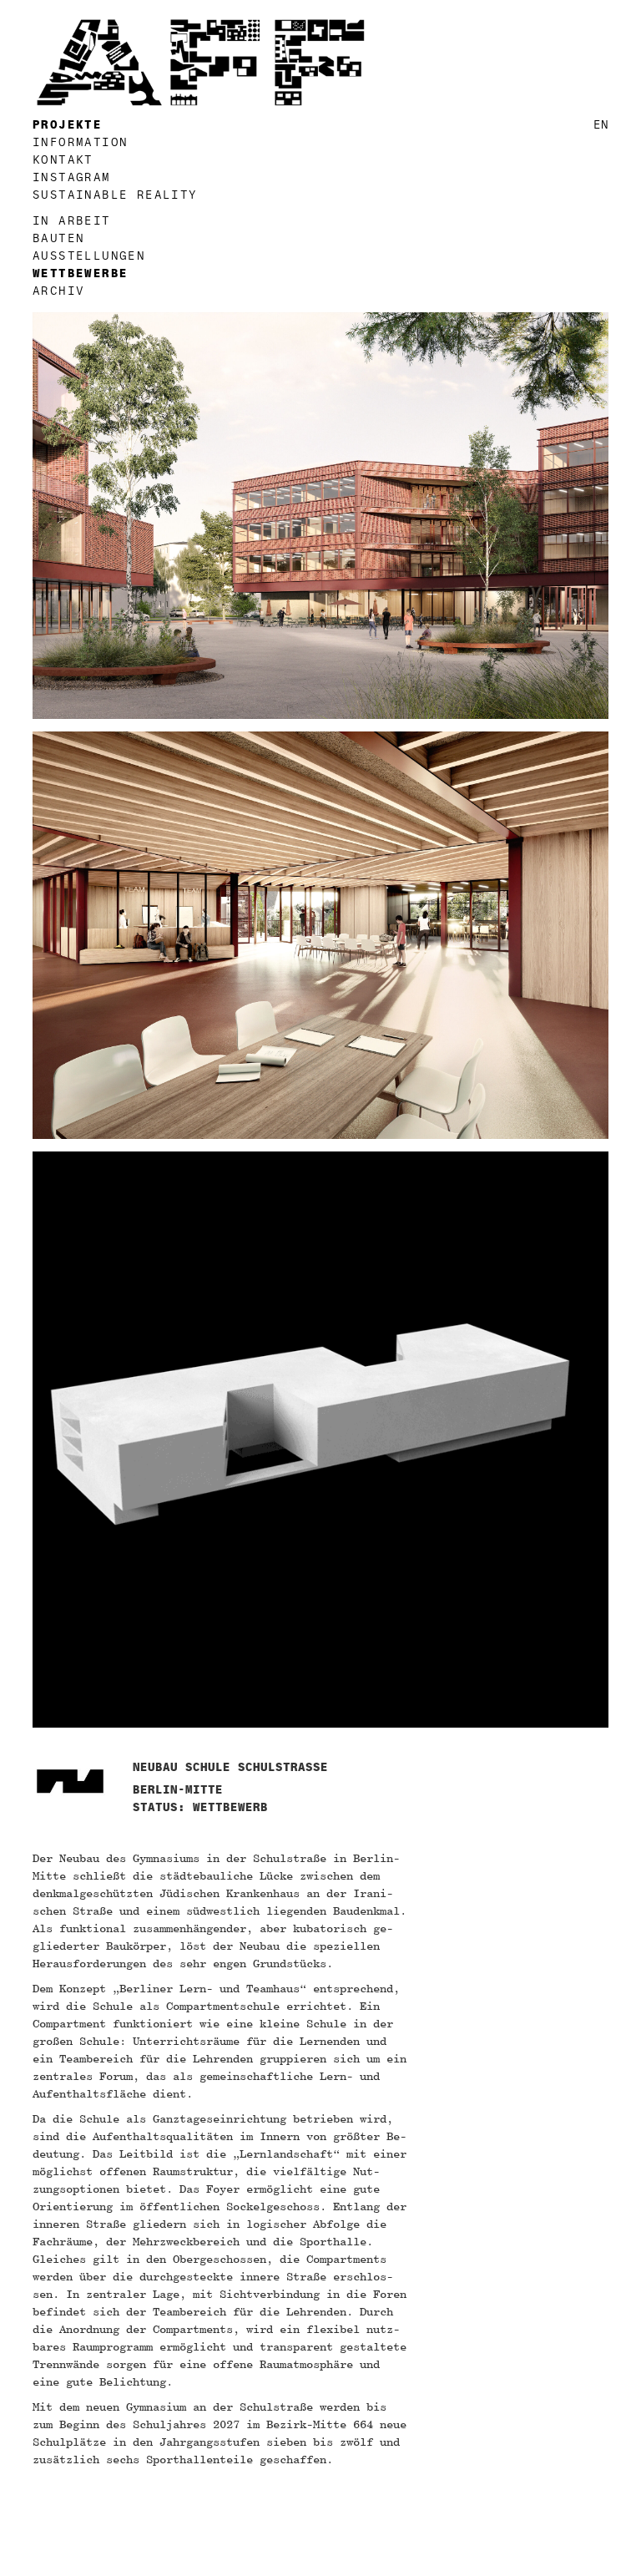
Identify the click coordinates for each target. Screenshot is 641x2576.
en (601, 125)
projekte (67, 125)
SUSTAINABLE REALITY (115, 195)
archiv (58, 291)
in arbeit (72, 221)
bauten (58, 238)
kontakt (63, 160)
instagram (72, 177)
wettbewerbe (80, 273)
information (80, 142)
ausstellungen (89, 256)
